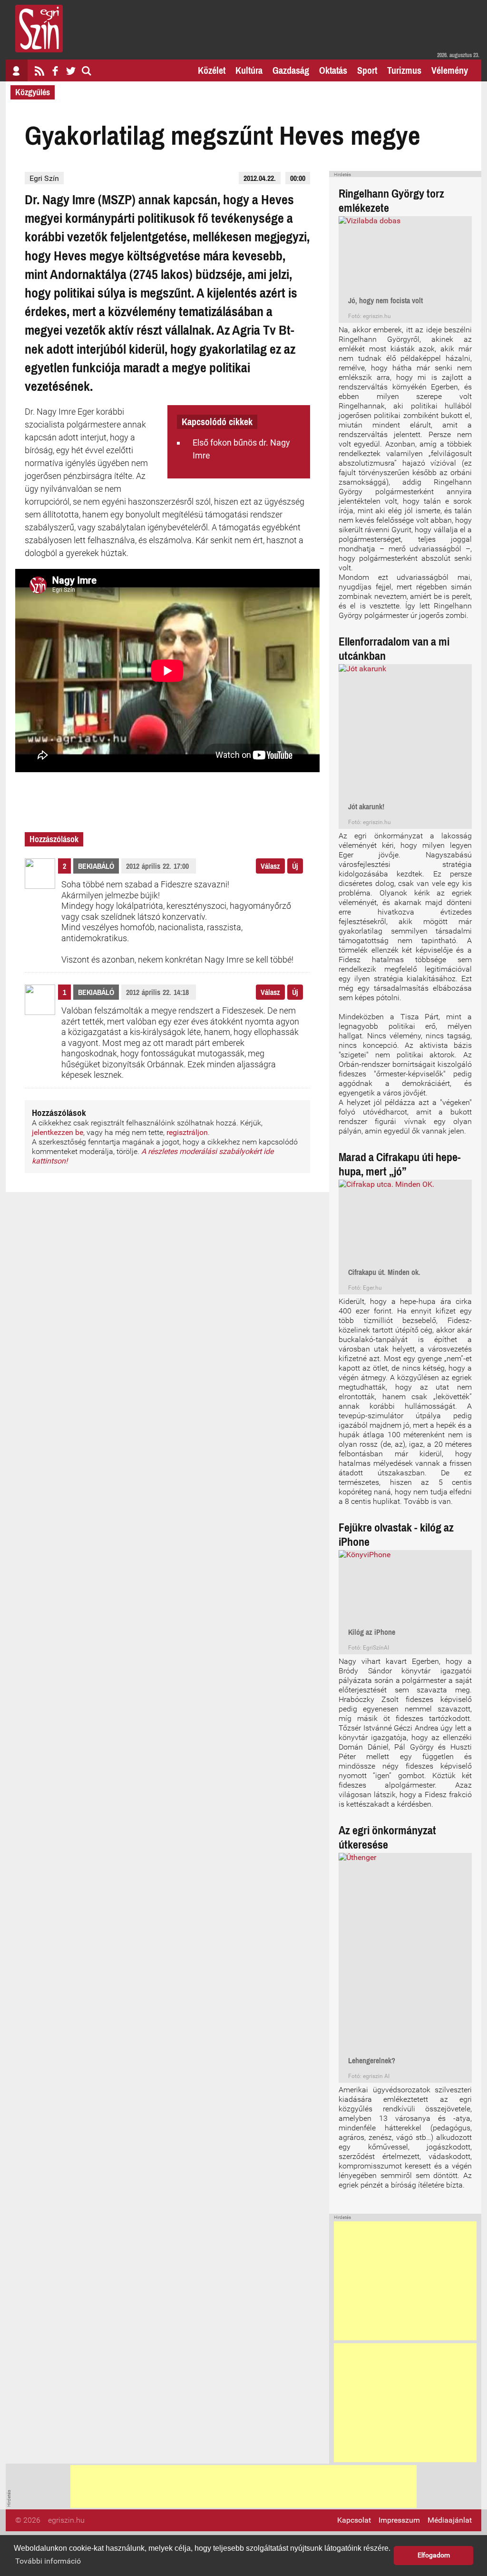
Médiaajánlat (450, 2520)
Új (295, 866)
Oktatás (333, 70)
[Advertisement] (405, 2281)
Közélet (212, 70)
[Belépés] (17, 70)
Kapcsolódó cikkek (217, 422)
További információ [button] (48, 2561)
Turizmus (404, 70)
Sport (367, 70)
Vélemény (450, 70)
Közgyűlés (33, 92)
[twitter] (71, 70)
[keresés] (87, 70)
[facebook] (55, 70)
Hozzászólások (54, 839)
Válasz (270, 866)
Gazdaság (291, 70)
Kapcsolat (354, 2520)
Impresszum (399, 2520)
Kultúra (249, 70)
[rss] (39, 70)
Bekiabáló (96, 866)
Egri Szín (44, 178)
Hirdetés (342, 175)
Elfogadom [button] (434, 2555)
